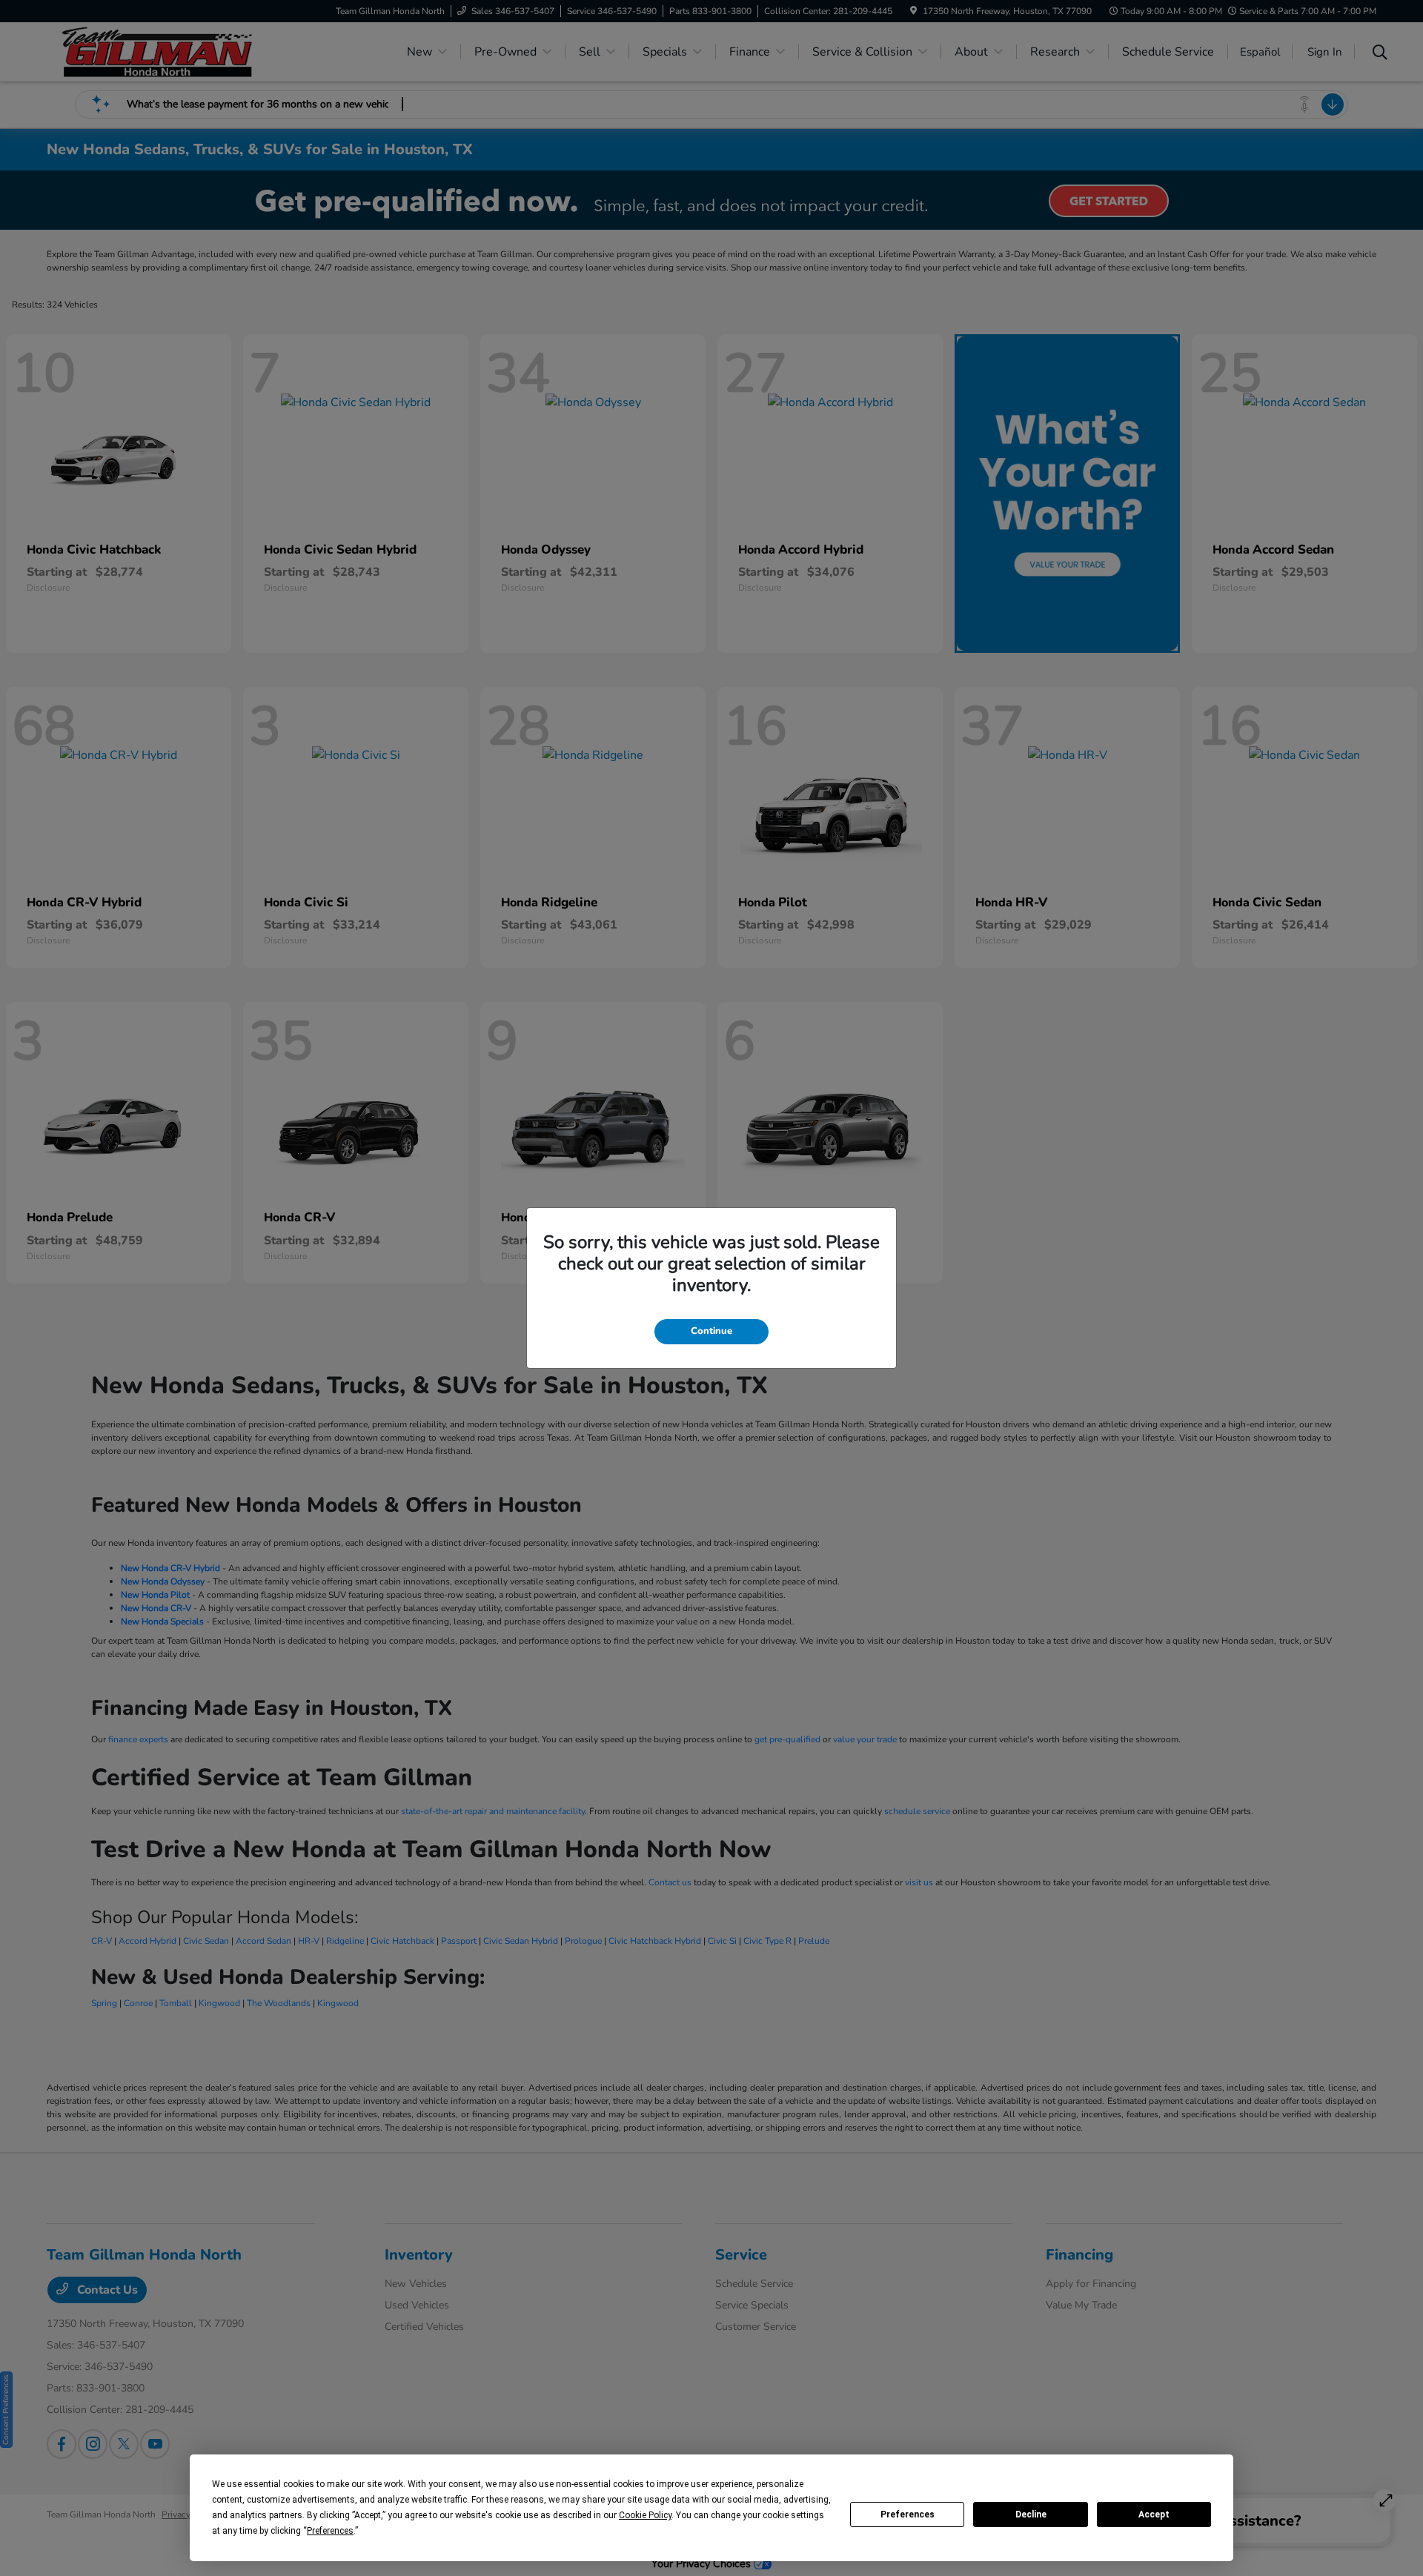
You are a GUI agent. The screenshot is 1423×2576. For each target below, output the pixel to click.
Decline (1031, 2514)
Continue (711, 1331)
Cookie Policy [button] (645, 2515)
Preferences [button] (330, 2531)
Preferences (908, 2514)
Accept (1154, 2514)
